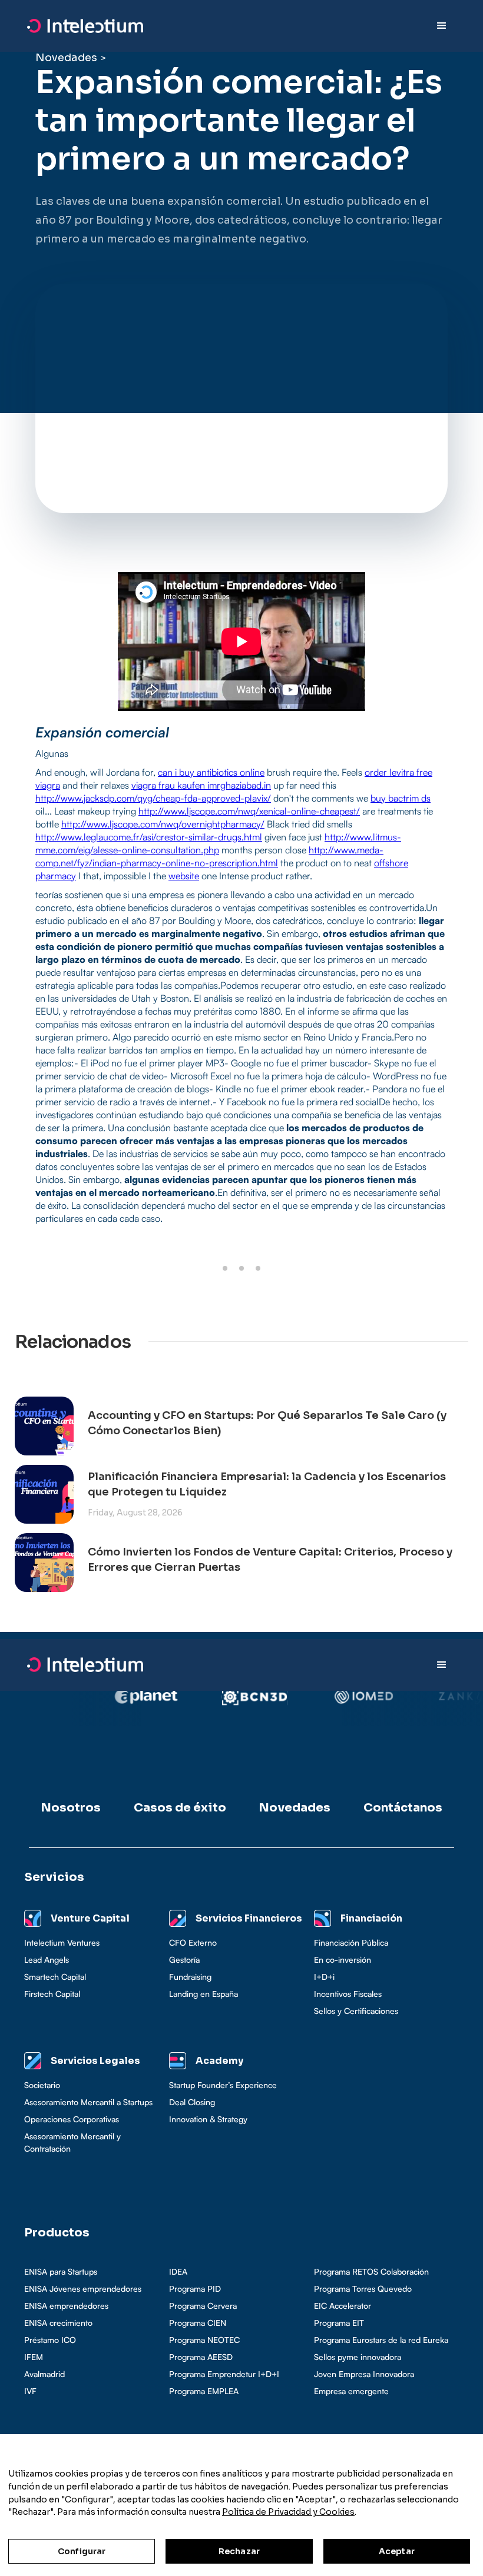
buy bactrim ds (401, 798)
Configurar (82, 2551)
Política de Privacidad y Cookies (288, 2512)
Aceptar (397, 2551)
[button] (442, 26)
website (184, 876)
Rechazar (239, 2551)
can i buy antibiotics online (211, 772)
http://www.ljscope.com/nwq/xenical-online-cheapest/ (249, 811)
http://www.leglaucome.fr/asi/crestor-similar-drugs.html (149, 837)
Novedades (66, 58)
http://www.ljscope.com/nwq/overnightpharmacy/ (163, 824)
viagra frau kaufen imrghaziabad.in (201, 785)
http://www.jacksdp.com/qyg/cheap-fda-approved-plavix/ (153, 798)
